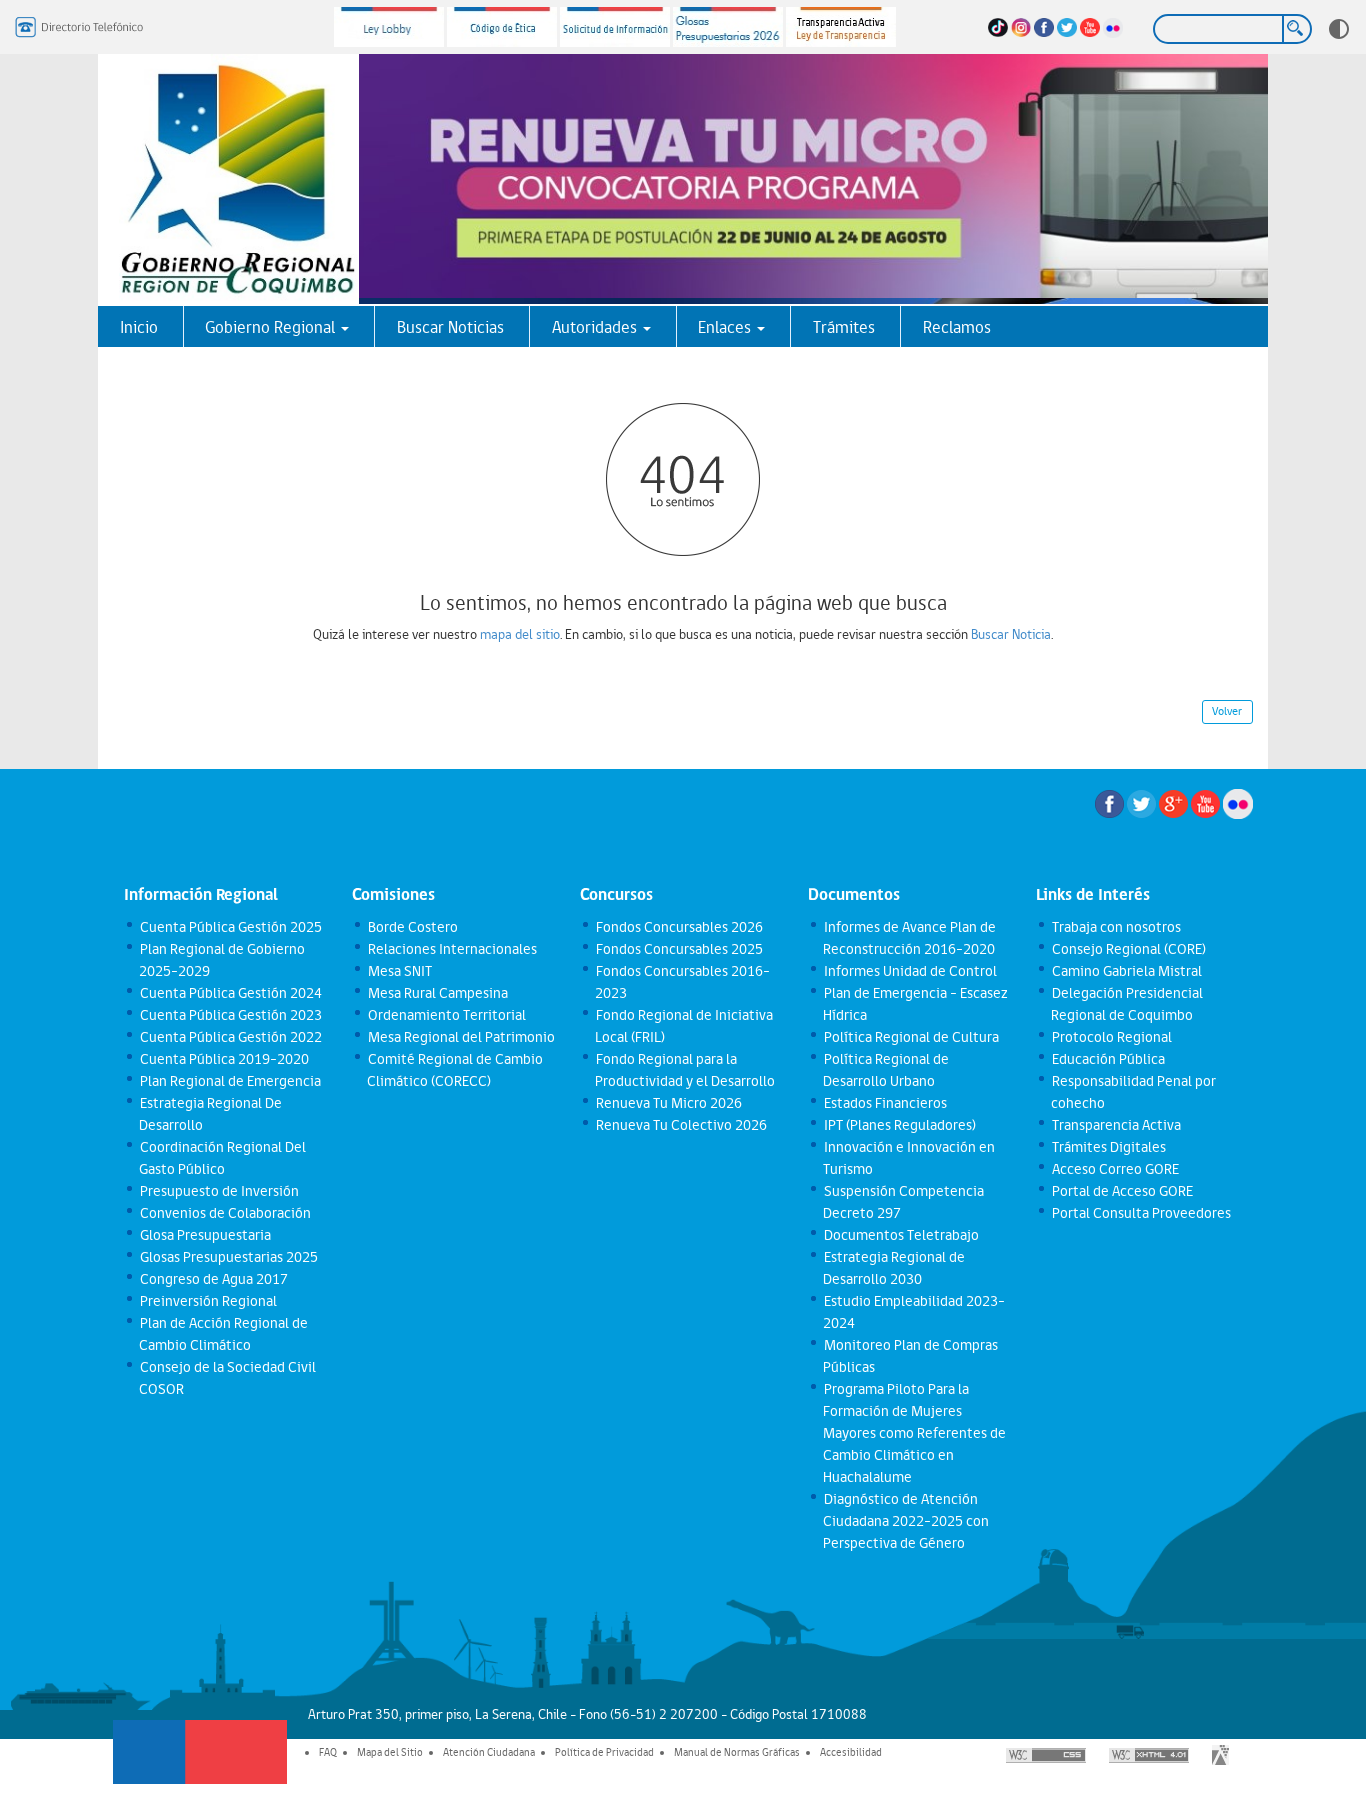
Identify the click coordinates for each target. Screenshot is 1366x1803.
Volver (1227, 711)
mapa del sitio (520, 634)
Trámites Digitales (1108, 1147)
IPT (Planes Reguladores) (899, 1125)
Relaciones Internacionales (451, 949)
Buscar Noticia (1011, 634)
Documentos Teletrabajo (900, 1235)
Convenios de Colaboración (224, 1213)
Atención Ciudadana (489, 1752)
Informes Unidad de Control (909, 971)
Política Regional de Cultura (910, 1037)
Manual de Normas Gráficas (737, 1752)
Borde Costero (412, 927)
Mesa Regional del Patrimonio (460, 1037)
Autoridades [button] (596, 327)
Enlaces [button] (726, 327)
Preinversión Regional (207, 1301)
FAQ (328, 1752)
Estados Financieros (884, 1103)
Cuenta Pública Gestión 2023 (230, 1015)
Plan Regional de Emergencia (229, 1081)
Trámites (844, 327)
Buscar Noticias (450, 327)
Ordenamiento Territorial (446, 1015)
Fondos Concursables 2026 (678, 927)
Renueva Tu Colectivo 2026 (680, 1125)
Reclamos (957, 327)
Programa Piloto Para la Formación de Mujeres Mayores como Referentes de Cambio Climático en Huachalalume (914, 1433)
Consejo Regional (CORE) (1128, 949)
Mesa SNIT (399, 971)
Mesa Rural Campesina (437, 993)
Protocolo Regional (1111, 1037)
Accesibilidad (851, 1752)
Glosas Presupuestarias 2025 (228, 1257)
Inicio (139, 327)
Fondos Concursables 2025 (678, 949)
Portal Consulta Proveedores (1140, 1213)
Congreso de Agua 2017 (213, 1279)
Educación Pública (1107, 1059)
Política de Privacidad (604, 1752)
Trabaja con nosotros (1115, 927)
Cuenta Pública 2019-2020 (223, 1059)
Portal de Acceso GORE (1121, 1191)
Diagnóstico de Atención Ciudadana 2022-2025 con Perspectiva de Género (906, 1521)
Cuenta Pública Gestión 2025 (230, 927)
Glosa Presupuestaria (204, 1235)
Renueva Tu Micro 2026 (668, 1103)
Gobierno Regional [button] (272, 327)
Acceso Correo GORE (1114, 1169)
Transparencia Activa (1115, 1125)
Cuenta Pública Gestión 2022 (230, 1037)
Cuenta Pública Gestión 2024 (230, 993)
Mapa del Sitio (390, 1752)
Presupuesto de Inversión (218, 1191)
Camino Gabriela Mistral (1126, 971)
